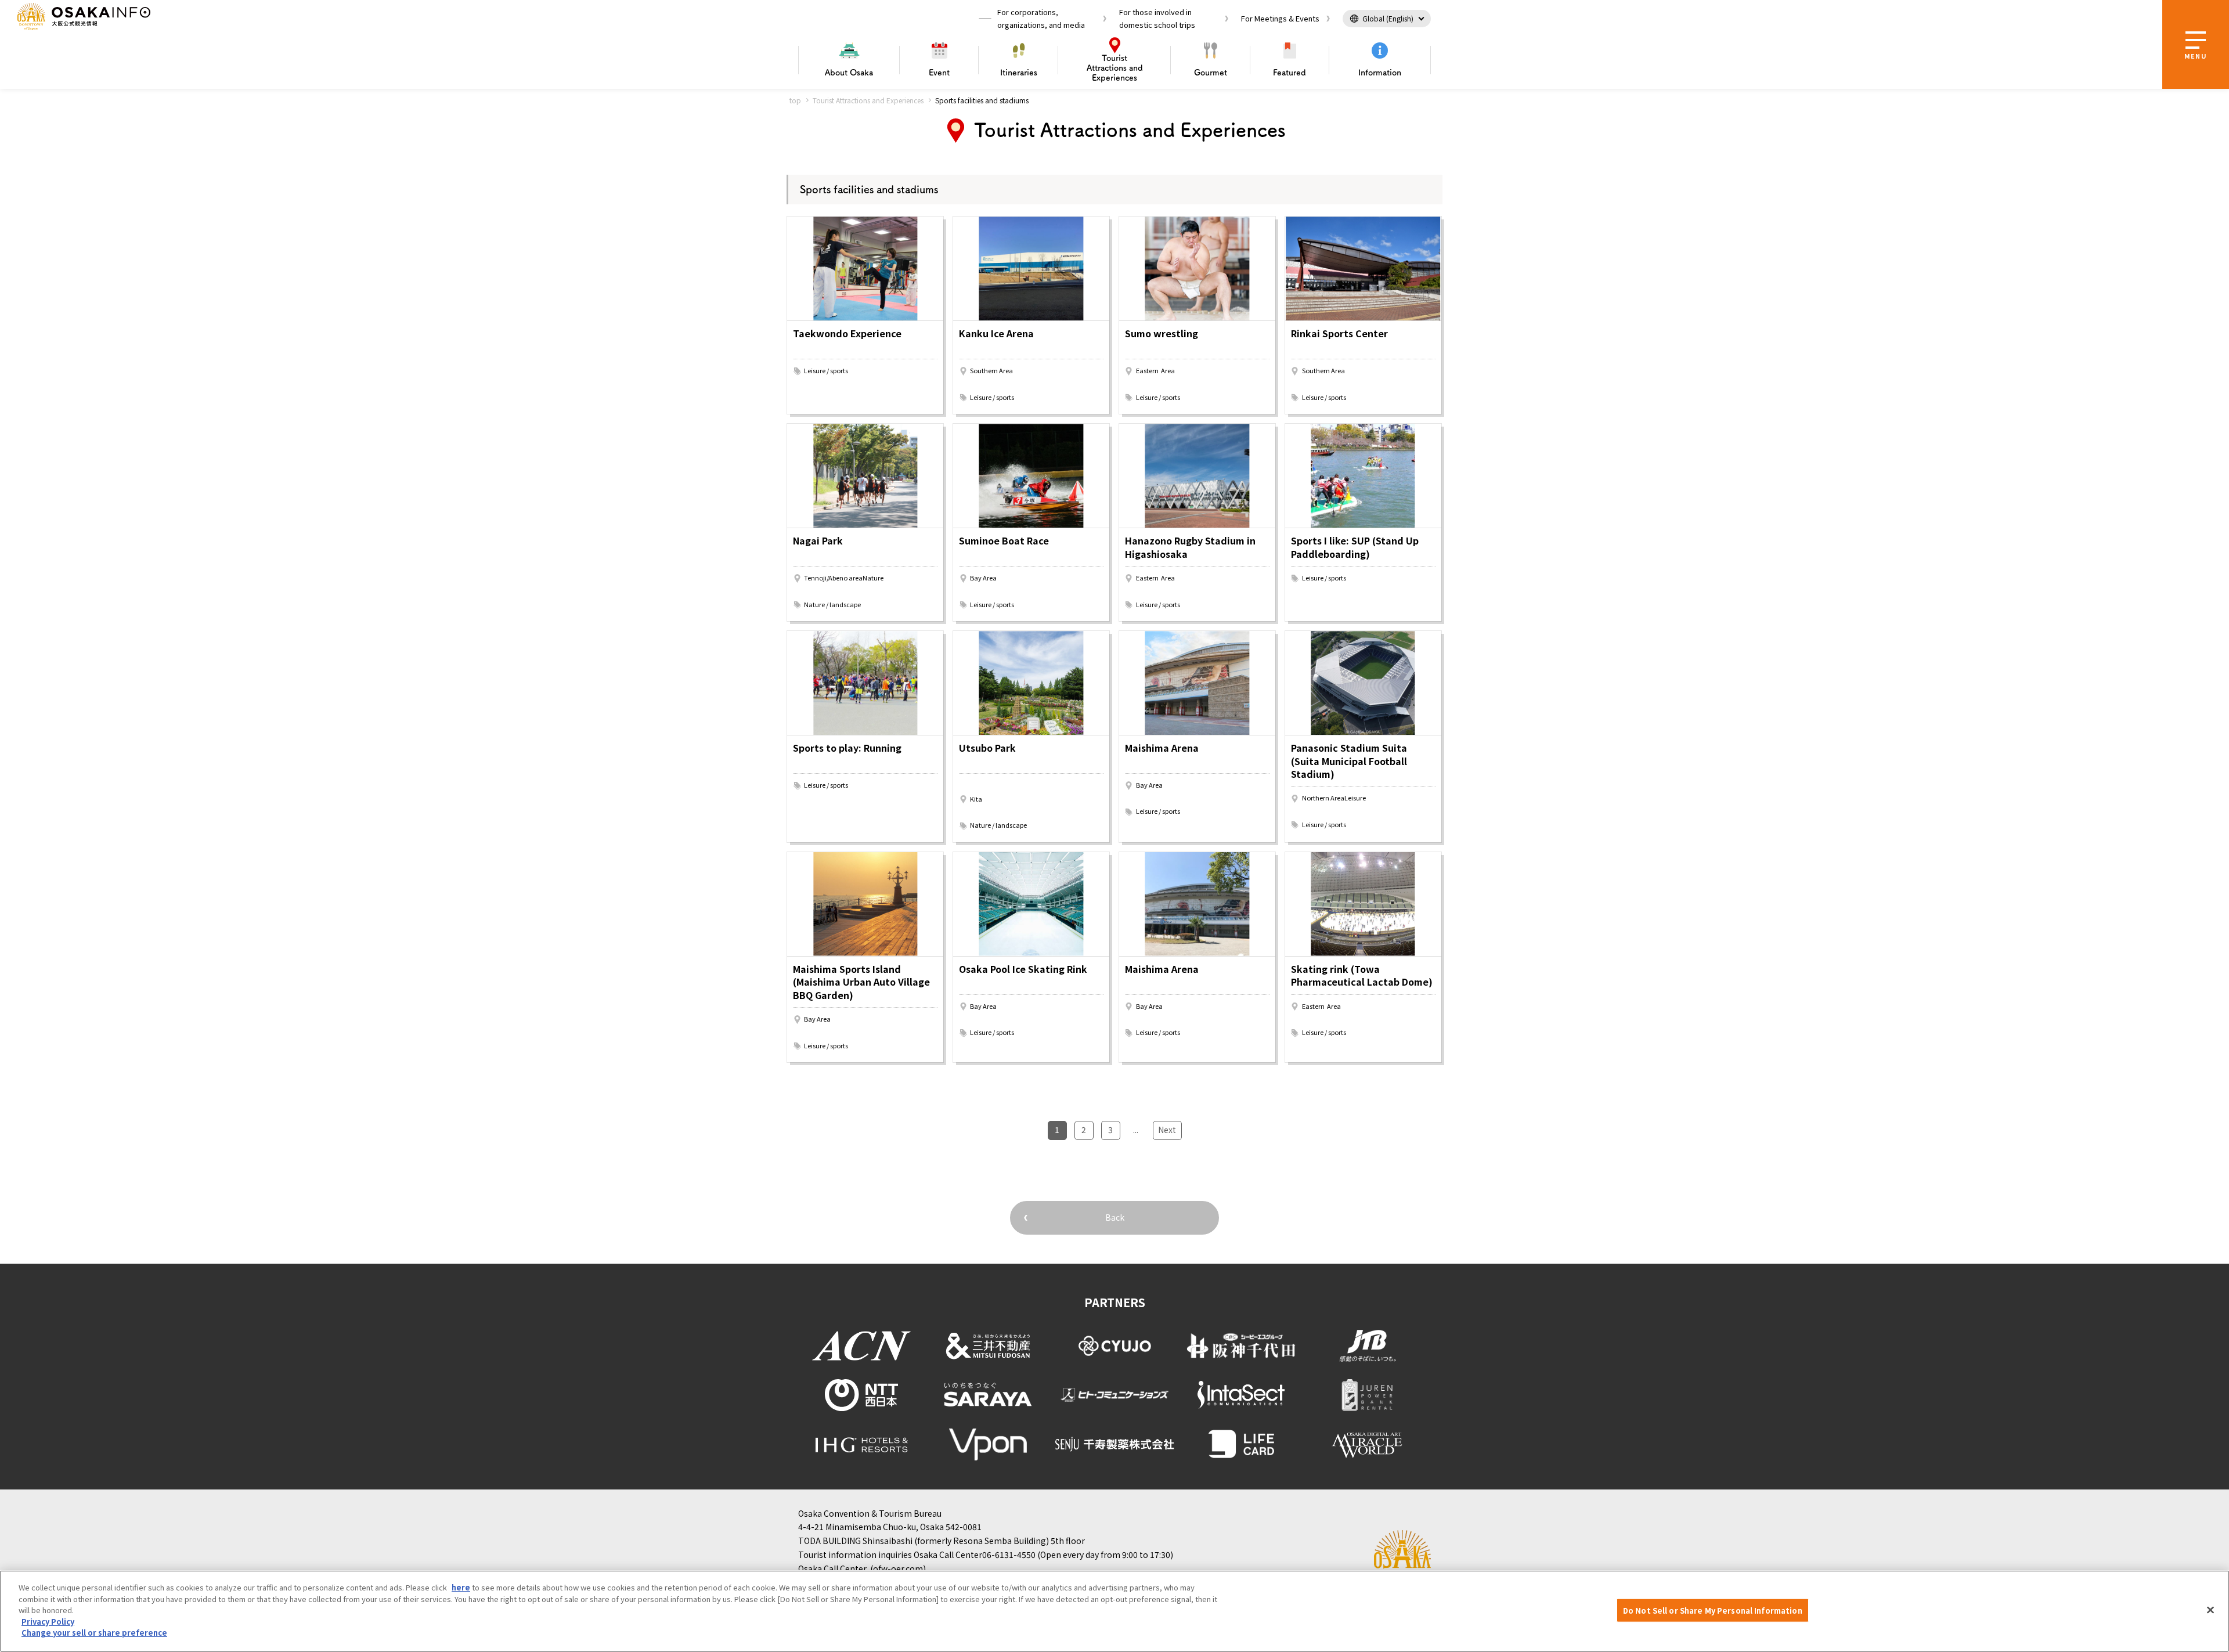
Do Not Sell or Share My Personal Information (1713, 1610)
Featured (1290, 73)
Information (1380, 73)
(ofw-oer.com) (898, 1568)
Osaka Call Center (832, 1568)
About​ (849, 73)
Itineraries (1019, 73)
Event (939, 73)
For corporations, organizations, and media (1041, 18)
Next (1167, 1130)
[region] (1114, 1611)
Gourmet (1211, 73)
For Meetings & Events (1280, 18)
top (795, 100)
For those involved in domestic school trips (1157, 18)
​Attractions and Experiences (1115, 68)
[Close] (2210, 1610)
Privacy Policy (48, 1622)
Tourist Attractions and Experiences (868, 100)
